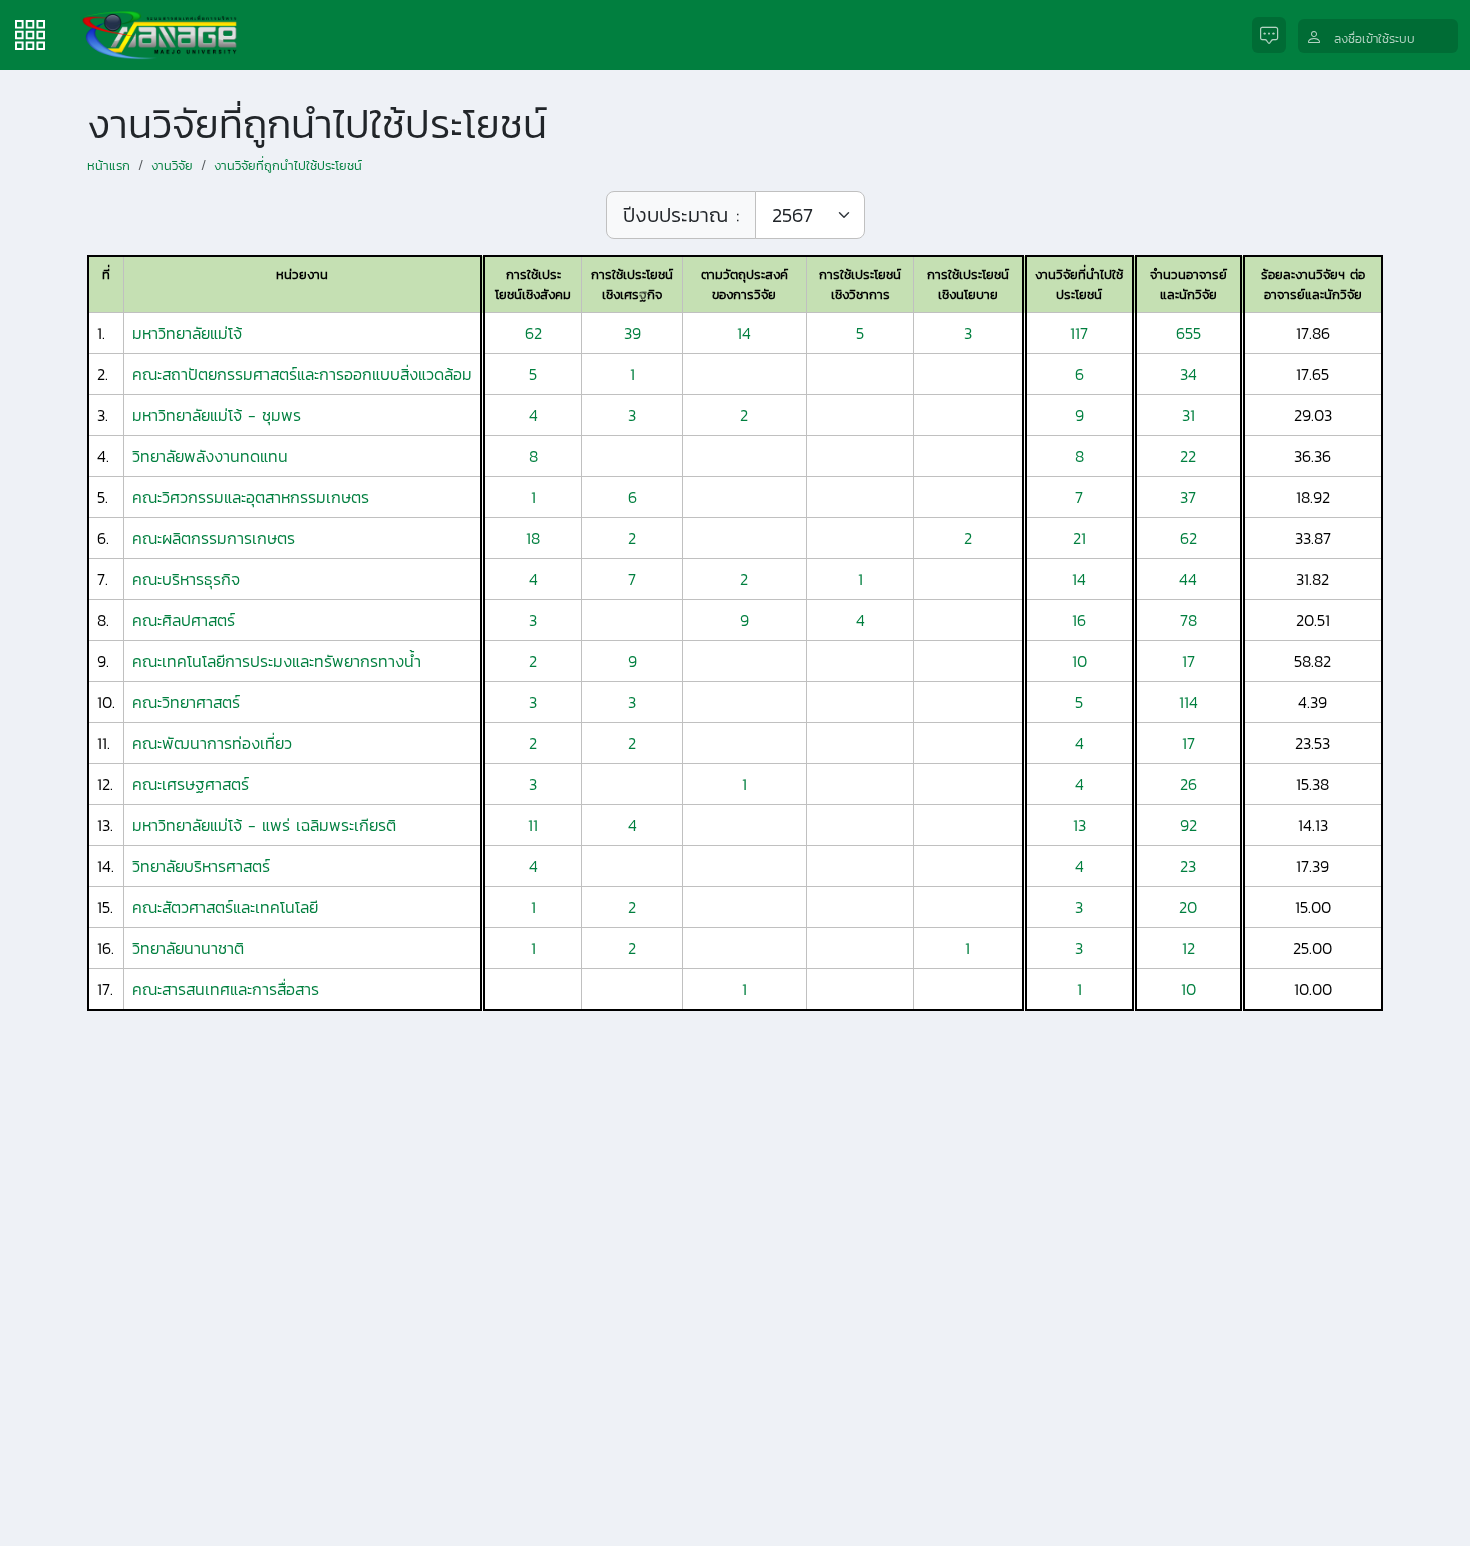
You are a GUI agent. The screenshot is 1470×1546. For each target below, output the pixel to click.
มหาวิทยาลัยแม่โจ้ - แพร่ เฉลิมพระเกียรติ (264, 825)
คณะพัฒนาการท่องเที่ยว (212, 743)
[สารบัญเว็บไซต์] (30, 33)
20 (1188, 907)
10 (1079, 661)
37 (1188, 497)
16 (1079, 620)
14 (744, 333)
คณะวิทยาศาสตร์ (186, 702)
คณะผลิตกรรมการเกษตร (213, 538)
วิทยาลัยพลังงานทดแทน (210, 456)
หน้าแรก (108, 165)
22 (1188, 456)
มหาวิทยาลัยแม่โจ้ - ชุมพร (216, 415)
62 (533, 333)
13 (1079, 825)
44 (1188, 579)
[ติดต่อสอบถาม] (1275, 35)
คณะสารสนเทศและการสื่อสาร (225, 989)
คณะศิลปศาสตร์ (183, 620)
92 (1188, 825)
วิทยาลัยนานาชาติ (188, 948)
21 (1079, 538)
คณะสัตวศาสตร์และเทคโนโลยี (225, 907)
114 (1188, 702)
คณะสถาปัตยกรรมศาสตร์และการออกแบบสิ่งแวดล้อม (302, 374)
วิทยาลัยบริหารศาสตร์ (201, 866)
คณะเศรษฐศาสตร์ (190, 784)
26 (1188, 784)
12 (1188, 948)
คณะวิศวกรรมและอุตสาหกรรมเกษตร (250, 497)
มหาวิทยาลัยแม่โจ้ (187, 333)
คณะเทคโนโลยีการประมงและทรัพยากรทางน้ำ (276, 661)
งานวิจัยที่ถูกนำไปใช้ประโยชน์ (288, 165)
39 (632, 333)
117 (1079, 333)
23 (1188, 866)
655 (1188, 333)
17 (1188, 661)
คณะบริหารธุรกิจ (186, 579)
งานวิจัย (172, 165)
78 (1188, 620)
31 (1188, 415)
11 (533, 825)
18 (533, 538)
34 (1188, 374)
